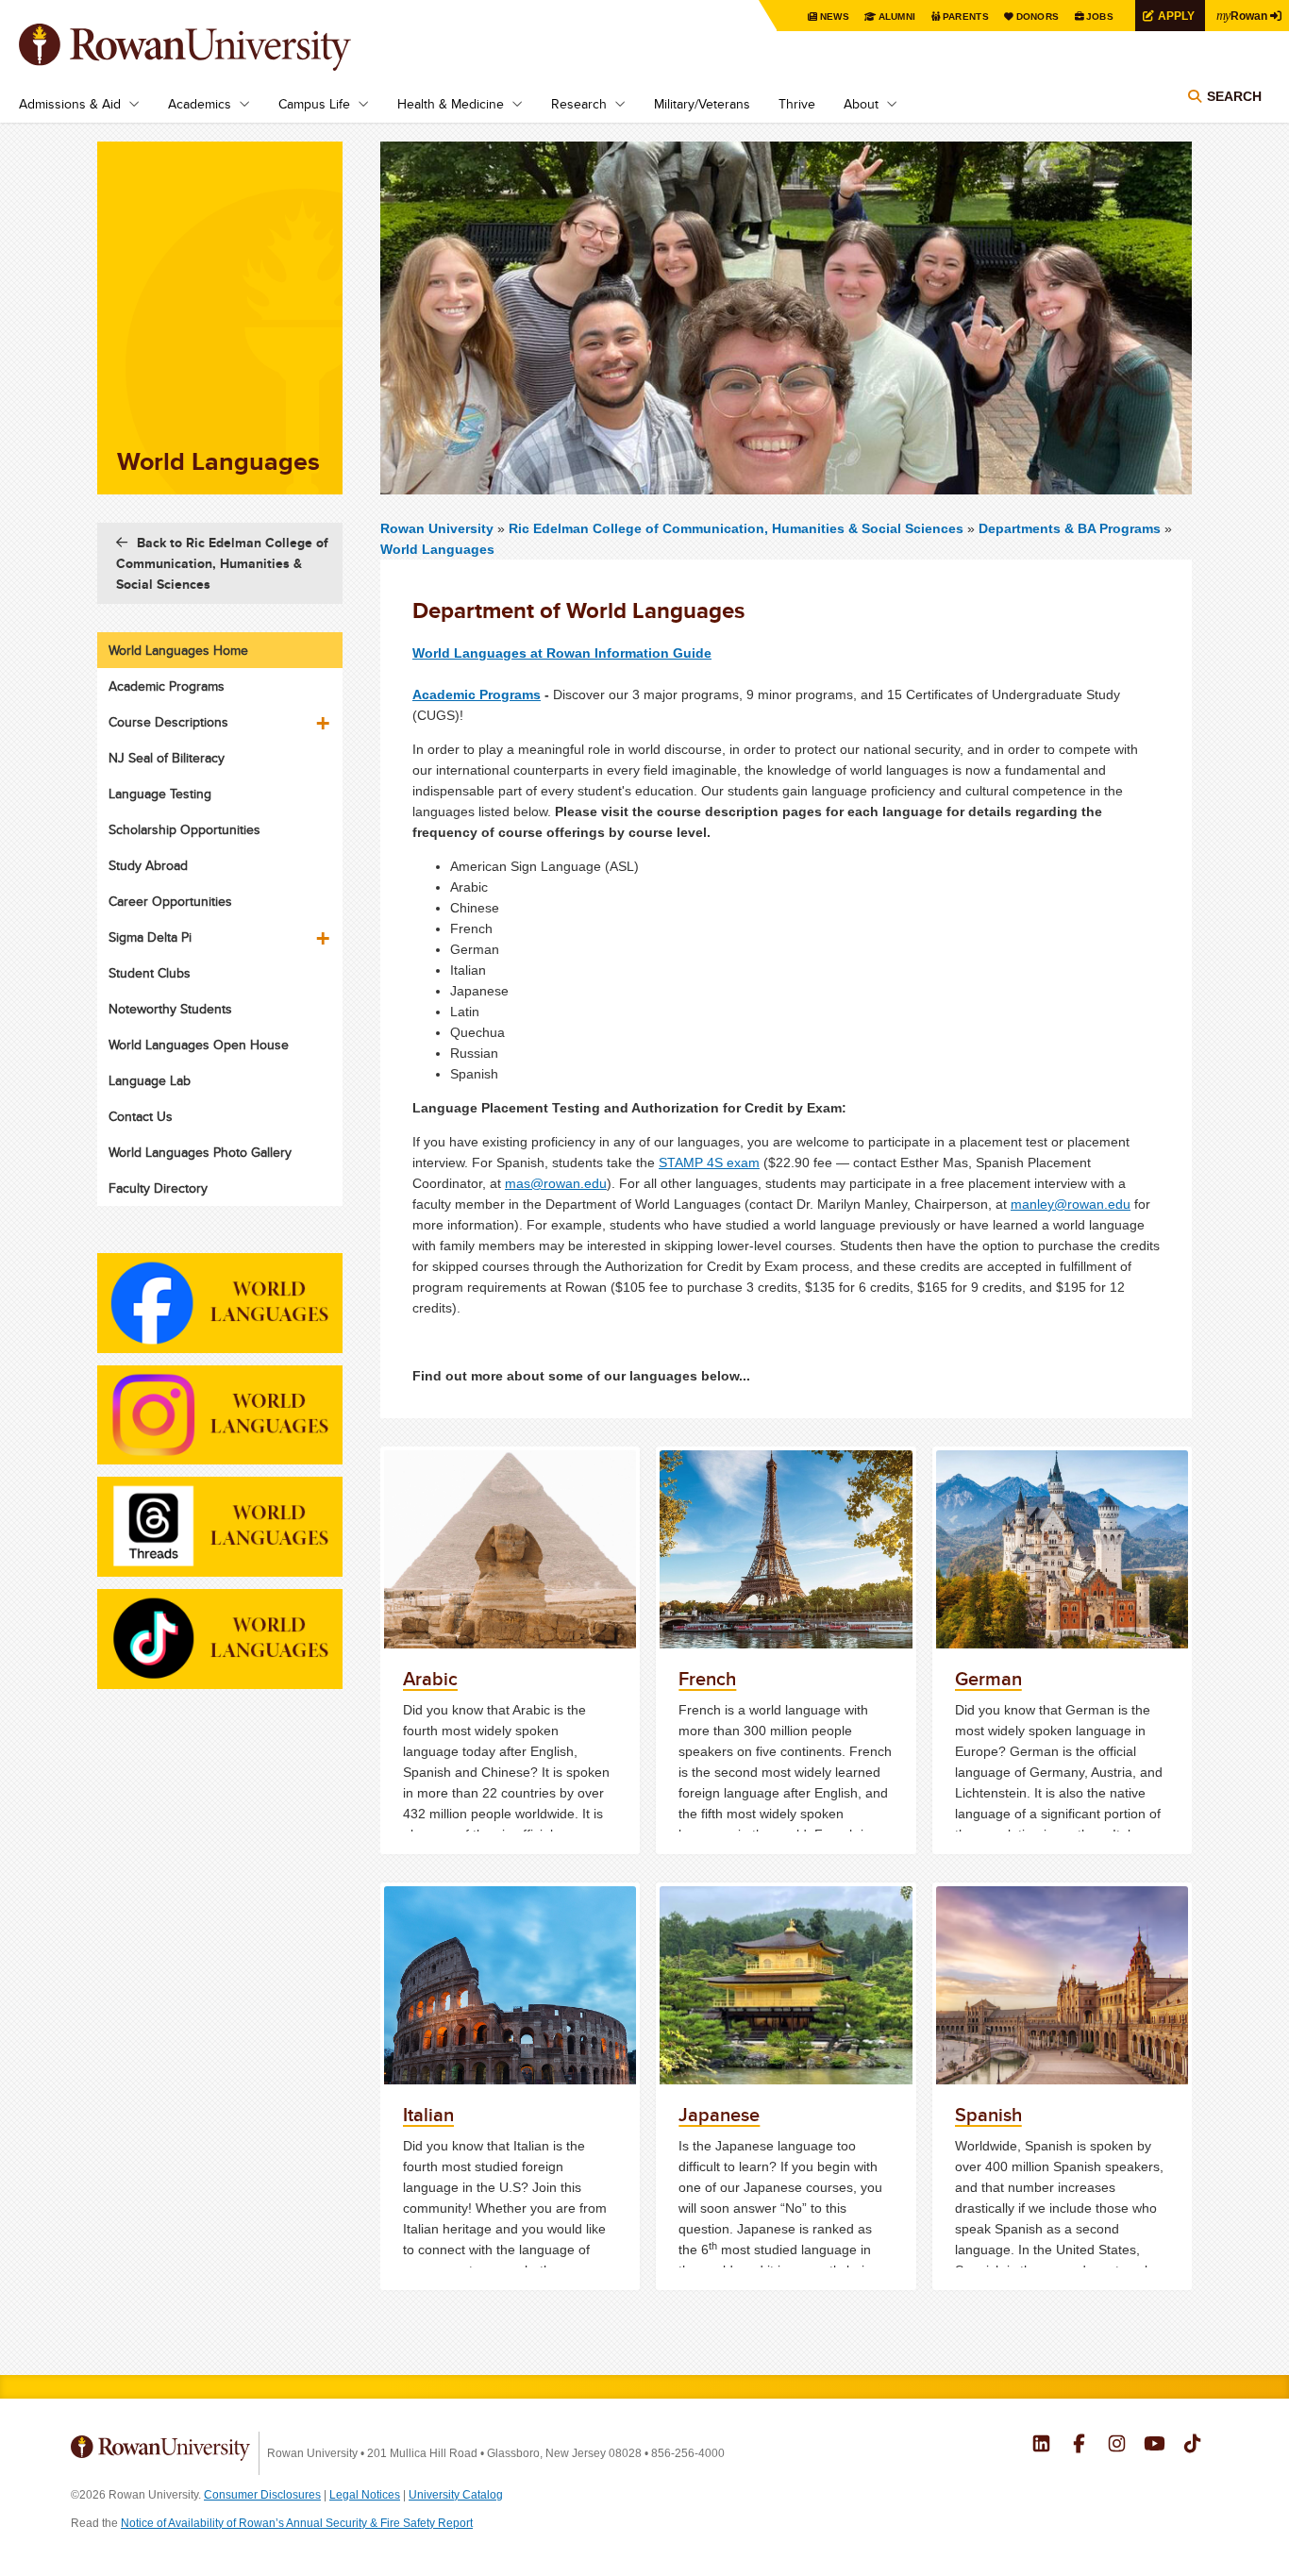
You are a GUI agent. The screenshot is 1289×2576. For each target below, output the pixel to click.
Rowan (1242, 15)
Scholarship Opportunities (184, 829)
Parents (966, 17)
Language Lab (150, 1080)
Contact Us (141, 1116)
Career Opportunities (170, 901)
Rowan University (212, 47)
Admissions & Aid (70, 104)
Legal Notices (365, 2495)
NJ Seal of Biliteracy (167, 758)
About (861, 104)
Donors (1038, 17)
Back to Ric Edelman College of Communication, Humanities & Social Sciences (222, 563)
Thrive (797, 104)
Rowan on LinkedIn (1041, 2446)
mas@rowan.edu (556, 1183)
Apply (1176, 16)
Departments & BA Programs (1070, 528)
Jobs (1100, 17)
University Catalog (456, 2495)
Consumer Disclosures (262, 2495)
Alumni (897, 17)
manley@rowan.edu (1071, 1204)
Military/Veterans (702, 104)
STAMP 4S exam (709, 1163)
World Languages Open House (199, 1045)
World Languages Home (178, 650)
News (835, 17)
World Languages (437, 549)
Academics (200, 104)
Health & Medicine (451, 104)
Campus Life (314, 104)
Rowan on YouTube (1155, 2446)
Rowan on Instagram (1117, 2446)
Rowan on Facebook (1079, 2446)
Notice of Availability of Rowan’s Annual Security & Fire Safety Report (297, 2523)
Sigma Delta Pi (150, 937)
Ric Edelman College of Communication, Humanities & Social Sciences (738, 528)
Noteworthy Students (170, 1009)
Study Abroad (148, 865)
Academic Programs (477, 694)
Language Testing (160, 794)
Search (1234, 96)
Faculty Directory (158, 1188)
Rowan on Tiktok (1192, 2446)
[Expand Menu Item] (325, 716)
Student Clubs (150, 973)
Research (579, 104)
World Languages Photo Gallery (200, 1152)
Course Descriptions (168, 722)
